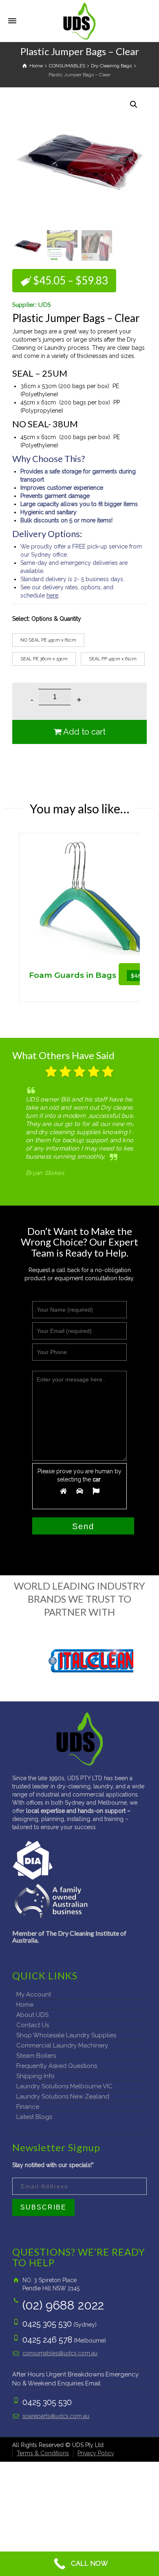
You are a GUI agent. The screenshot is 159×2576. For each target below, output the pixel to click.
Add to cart (84, 732)
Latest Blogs (34, 2117)
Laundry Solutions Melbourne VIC (64, 2086)
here (52, 595)
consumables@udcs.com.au (60, 2353)
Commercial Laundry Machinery (62, 2045)
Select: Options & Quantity (47, 619)
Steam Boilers (36, 2056)
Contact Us (33, 2025)
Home (25, 2005)
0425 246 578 (47, 2340)
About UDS (32, 2015)
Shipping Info (35, 2076)
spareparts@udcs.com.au (56, 2416)
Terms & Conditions (43, 2453)
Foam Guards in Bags (73, 975)
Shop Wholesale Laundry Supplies (66, 2035)
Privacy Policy (96, 2453)
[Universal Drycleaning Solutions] (79, 20)
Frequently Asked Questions (57, 2066)
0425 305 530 (47, 2324)
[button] (134, 104)
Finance (28, 2107)
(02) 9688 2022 (63, 2305)
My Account (34, 1994)
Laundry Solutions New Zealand (63, 2096)
